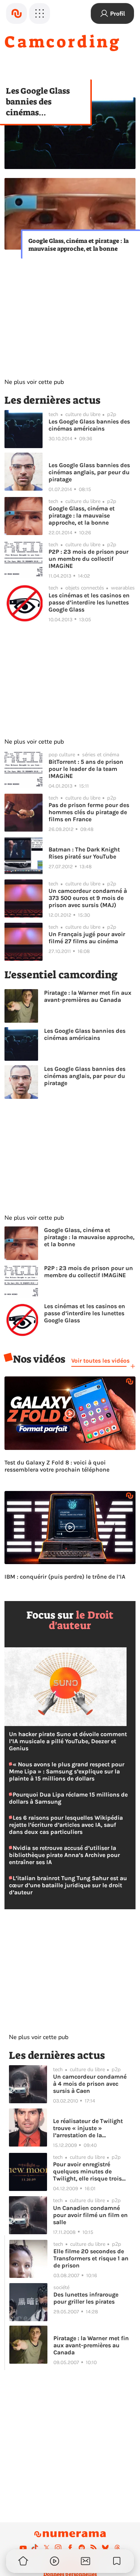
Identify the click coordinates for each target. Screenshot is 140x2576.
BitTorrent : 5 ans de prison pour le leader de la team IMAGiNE (86, 769)
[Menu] (40, 13)
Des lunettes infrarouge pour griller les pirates (86, 2298)
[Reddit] (82, 2548)
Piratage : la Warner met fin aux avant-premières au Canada (88, 996)
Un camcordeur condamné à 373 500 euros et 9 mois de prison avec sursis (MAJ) (88, 898)
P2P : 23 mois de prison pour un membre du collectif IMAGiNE (88, 559)
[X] (47, 2548)
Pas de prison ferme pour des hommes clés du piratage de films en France (89, 812)
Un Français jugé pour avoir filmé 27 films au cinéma (87, 938)
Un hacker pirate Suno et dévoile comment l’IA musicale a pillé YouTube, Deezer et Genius (68, 1741)
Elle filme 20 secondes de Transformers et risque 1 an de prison (91, 2258)
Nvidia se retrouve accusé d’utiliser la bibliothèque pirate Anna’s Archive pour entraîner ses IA (64, 1855)
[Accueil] (16, 13)
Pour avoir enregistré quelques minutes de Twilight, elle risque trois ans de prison (87, 2171)
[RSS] (94, 2548)
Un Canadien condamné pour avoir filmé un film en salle (90, 2215)
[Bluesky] (105, 2548)
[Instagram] (58, 2548)
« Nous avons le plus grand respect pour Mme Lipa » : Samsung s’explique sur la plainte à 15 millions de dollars (67, 1771)
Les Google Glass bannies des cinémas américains (38, 102)
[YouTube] (23, 2548)
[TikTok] (35, 2548)
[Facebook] (70, 2548)
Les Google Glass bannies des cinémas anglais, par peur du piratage (89, 472)
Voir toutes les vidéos (100, 1361)
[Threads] (117, 2548)
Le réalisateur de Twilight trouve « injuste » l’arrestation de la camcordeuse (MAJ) (88, 2128)
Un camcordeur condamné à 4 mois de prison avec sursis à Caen (90, 2084)
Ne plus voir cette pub (34, 382)
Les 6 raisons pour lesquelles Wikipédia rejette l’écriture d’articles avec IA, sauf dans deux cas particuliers (66, 1825)
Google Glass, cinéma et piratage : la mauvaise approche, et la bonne (79, 245)
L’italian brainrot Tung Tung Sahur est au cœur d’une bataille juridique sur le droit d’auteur (68, 1885)
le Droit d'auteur (81, 1620)
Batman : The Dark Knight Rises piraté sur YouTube (84, 853)
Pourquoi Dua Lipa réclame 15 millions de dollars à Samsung (68, 1798)
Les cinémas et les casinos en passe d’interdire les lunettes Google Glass (89, 602)
